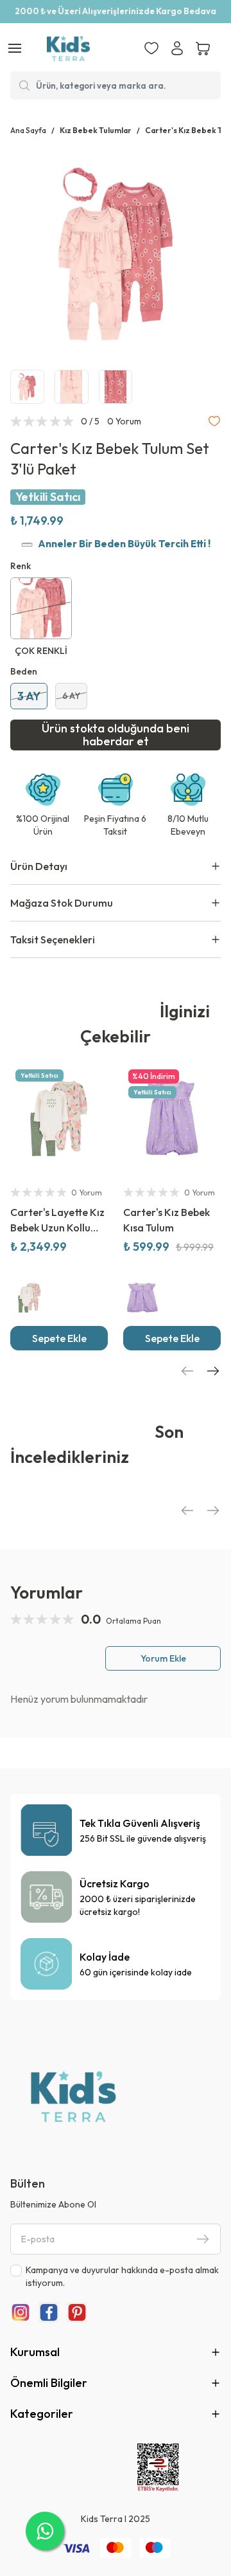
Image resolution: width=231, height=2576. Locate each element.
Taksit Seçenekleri (53, 939)
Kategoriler (42, 2414)
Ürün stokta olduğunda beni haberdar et (116, 735)
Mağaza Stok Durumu (62, 903)
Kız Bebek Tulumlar (96, 130)
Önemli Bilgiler (49, 2383)
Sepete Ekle (59, 1338)
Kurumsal (35, 2352)
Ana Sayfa (28, 130)
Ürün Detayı (39, 866)
